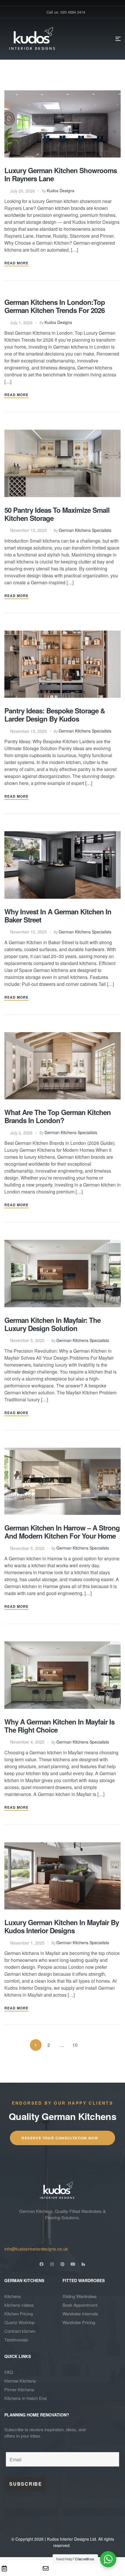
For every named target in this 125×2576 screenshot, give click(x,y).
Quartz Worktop (19, 2322)
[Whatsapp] (87, 2568)
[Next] (88, 2045)
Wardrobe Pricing (79, 2322)
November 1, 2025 (27, 1943)
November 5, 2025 (27, 1340)
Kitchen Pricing (19, 2314)
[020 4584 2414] (8, 2230)
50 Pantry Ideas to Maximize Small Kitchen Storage (57, 514)
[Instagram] (52, 2264)
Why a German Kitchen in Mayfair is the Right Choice (59, 1726)
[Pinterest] (63, 2264)
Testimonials (16, 2340)
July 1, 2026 (21, 323)
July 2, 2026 (21, 1133)
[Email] (46, 2568)
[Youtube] (73, 2264)
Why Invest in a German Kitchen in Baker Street (58, 916)
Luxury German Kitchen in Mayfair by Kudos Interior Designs (62, 1926)
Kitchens (13, 2296)
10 (75, 2045)
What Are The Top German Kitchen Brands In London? (58, 1116)
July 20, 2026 (23, 191)
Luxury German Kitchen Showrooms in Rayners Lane (61, 174)
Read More (16, 263)
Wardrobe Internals (80, 2314)
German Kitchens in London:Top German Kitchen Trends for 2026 (55, 306)
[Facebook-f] (42, 2264)
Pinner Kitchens (19, 2389)
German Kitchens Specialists (85, 530)
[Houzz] (83, 2264)
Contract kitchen (20, 2331)
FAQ (9, 2372)
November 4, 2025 (27, 1742)
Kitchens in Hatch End (25, 2398)
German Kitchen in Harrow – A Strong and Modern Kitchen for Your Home (62, 1532)
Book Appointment (80, 2305)
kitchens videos (19, 2305)
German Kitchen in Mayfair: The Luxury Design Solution (52, 1324)
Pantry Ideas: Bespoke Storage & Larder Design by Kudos (55, 715)
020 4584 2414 (27, 2240)
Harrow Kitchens (20, 2381)
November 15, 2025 (28, 530)
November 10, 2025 (28, 932)
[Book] (4, 2568)
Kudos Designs (61, 191)
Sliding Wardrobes (80, 2296)
